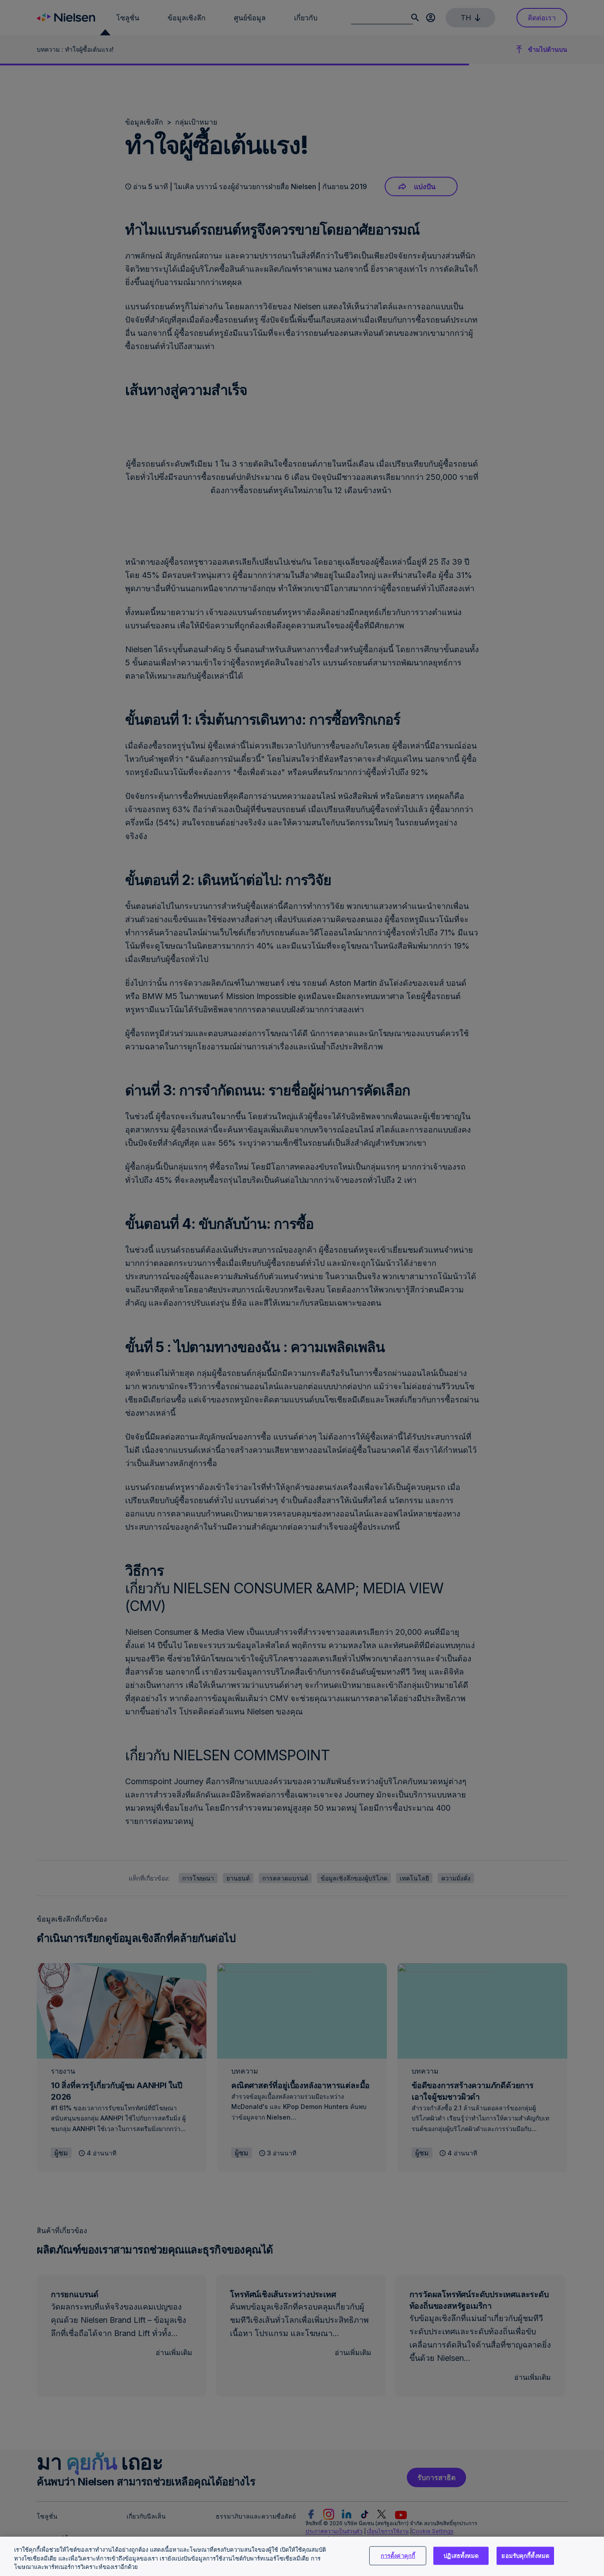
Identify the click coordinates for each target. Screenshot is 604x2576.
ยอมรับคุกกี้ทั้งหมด (525, 2555)
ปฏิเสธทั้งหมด (461, 2555)
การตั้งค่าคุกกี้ (398, 2555)
